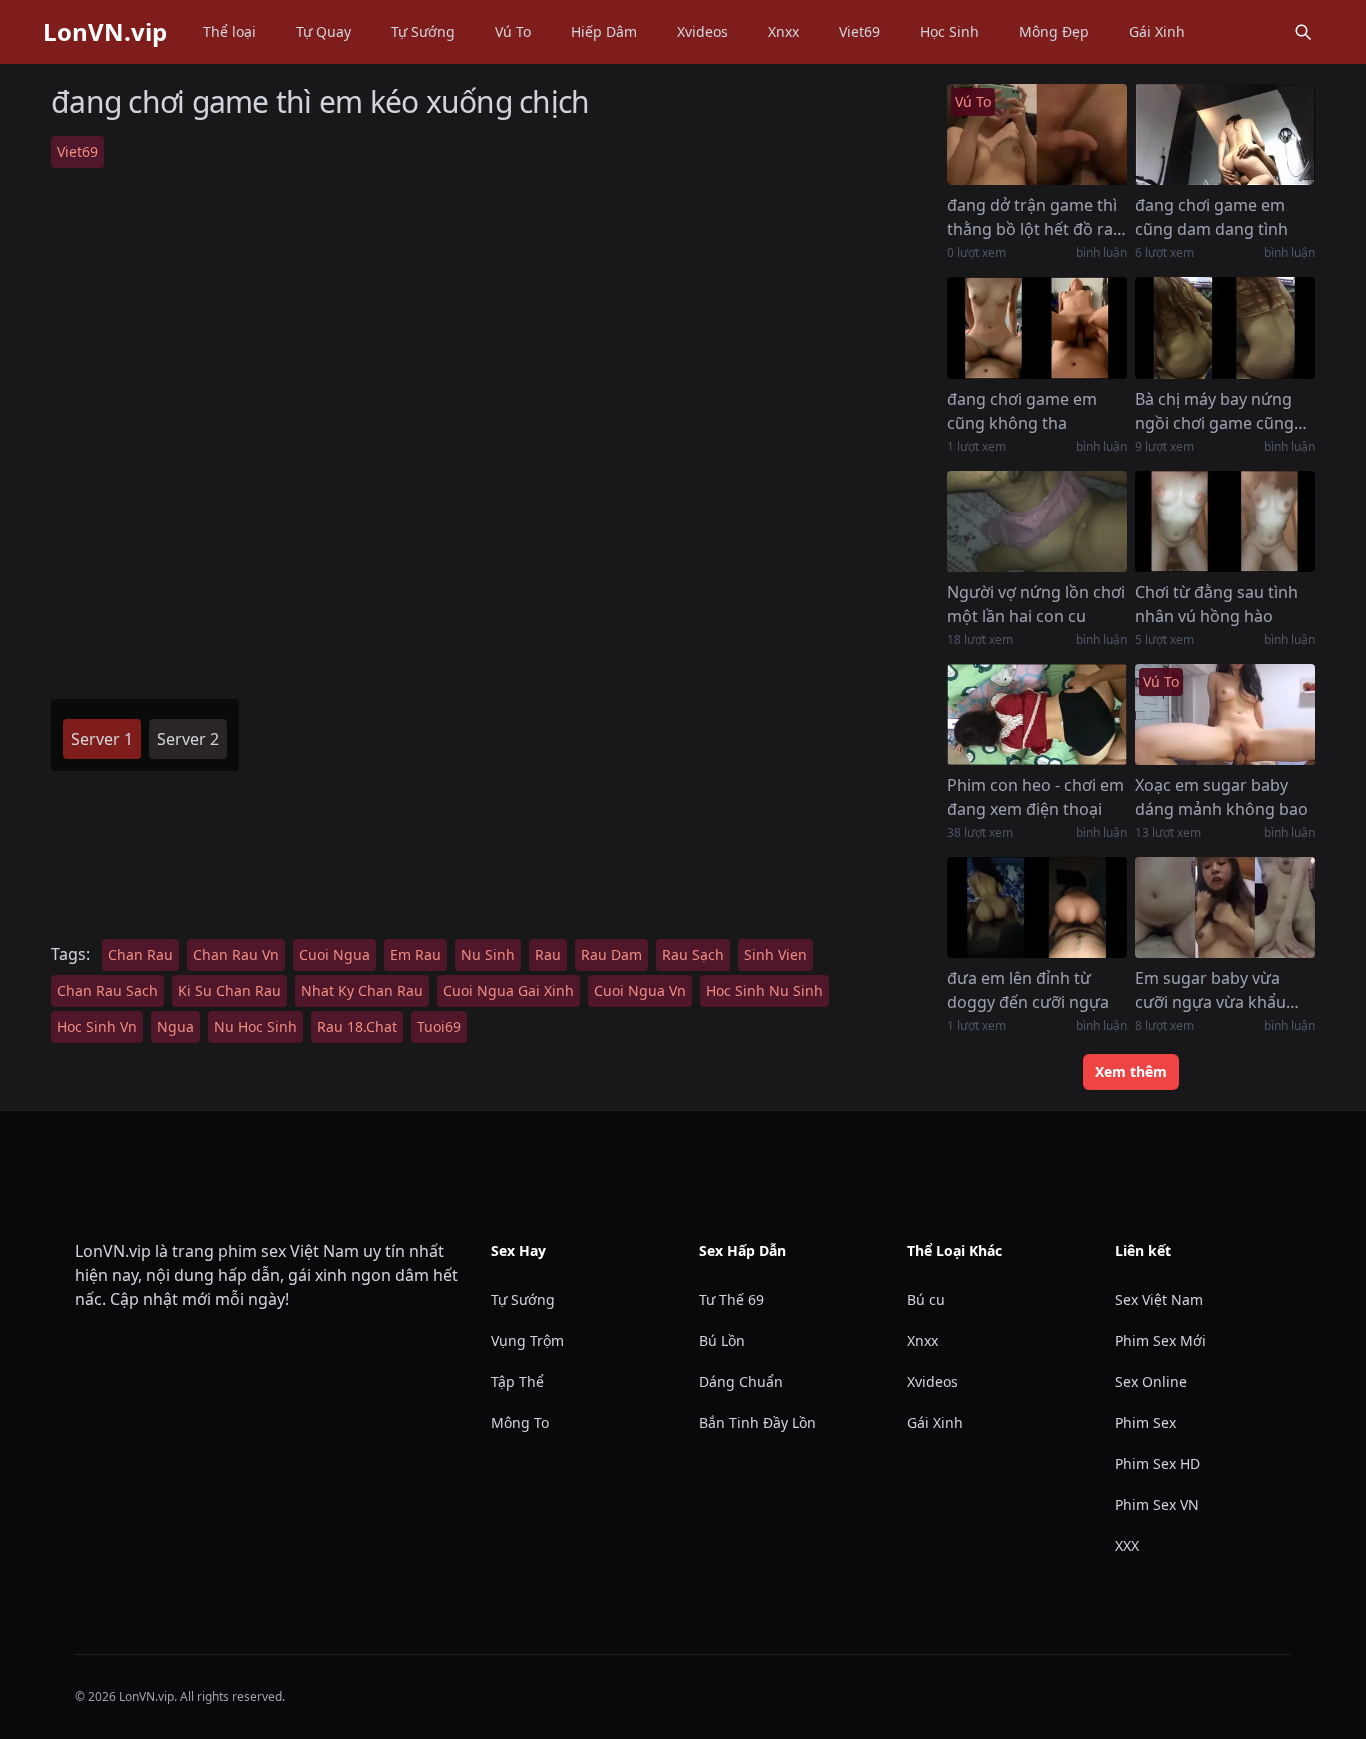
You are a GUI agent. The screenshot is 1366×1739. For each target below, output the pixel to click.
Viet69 (859, 31)
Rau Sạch (693, 954)
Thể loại (229, 31)
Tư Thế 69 (731, 1299)
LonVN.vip (105, 32)
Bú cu (926, 1299)
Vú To (513, 31)
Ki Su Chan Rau (229, 990)
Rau (548, 954)
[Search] (1303, 32)
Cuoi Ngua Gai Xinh (508, 990)
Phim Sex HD (1157, 1463)
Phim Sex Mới (1160, 1340)
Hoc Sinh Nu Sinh (764, 990)
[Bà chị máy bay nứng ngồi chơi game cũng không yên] (1225, 327)
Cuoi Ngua (334, 954)
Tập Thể (517, 1381)
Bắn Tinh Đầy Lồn (757, 1422)
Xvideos (702, 31)
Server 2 (188, 739)
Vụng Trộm (527, 1340)
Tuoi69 (439, 1026)
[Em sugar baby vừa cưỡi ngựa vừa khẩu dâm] (1225, 907)
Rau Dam (611, 954)
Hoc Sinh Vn (97, 1026)
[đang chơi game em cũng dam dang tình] (1225, 134)
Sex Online (1151, 1381)
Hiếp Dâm (604, 31)
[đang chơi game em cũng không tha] (1037, 327)
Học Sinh (949, 31)
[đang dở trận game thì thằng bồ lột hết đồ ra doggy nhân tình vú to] (1037, 134)
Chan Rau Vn (236, 954)
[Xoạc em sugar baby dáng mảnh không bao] (1225, 714)
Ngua (175, 1026)
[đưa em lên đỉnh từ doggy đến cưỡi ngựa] (1037, 907)
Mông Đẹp (1054, 31)
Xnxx (783, 31)
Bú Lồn (722, 1340)
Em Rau (415, 954)
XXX (1127, 1545)
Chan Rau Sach (107, 990)
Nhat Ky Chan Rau (362, 990)
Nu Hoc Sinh (255, 1026)
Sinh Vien (775, 954)
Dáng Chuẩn (741, 1381)
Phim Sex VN (1157, 1504)
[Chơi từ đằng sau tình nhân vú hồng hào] (1225, 521)
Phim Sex (1145, 1422)
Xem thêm (1131, 1071)
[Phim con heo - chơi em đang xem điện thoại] (1037, 714)
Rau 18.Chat (357, 1026)
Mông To (520, 1422)
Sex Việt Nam (1159, 1299)
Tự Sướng (423, 31)
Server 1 (102, 739)
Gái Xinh (1157, 31)
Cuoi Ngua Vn (640, 990)
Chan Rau (140, 954)
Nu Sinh (488, 954)
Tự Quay (323, 31)
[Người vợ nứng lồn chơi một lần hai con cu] (1037, 521)
